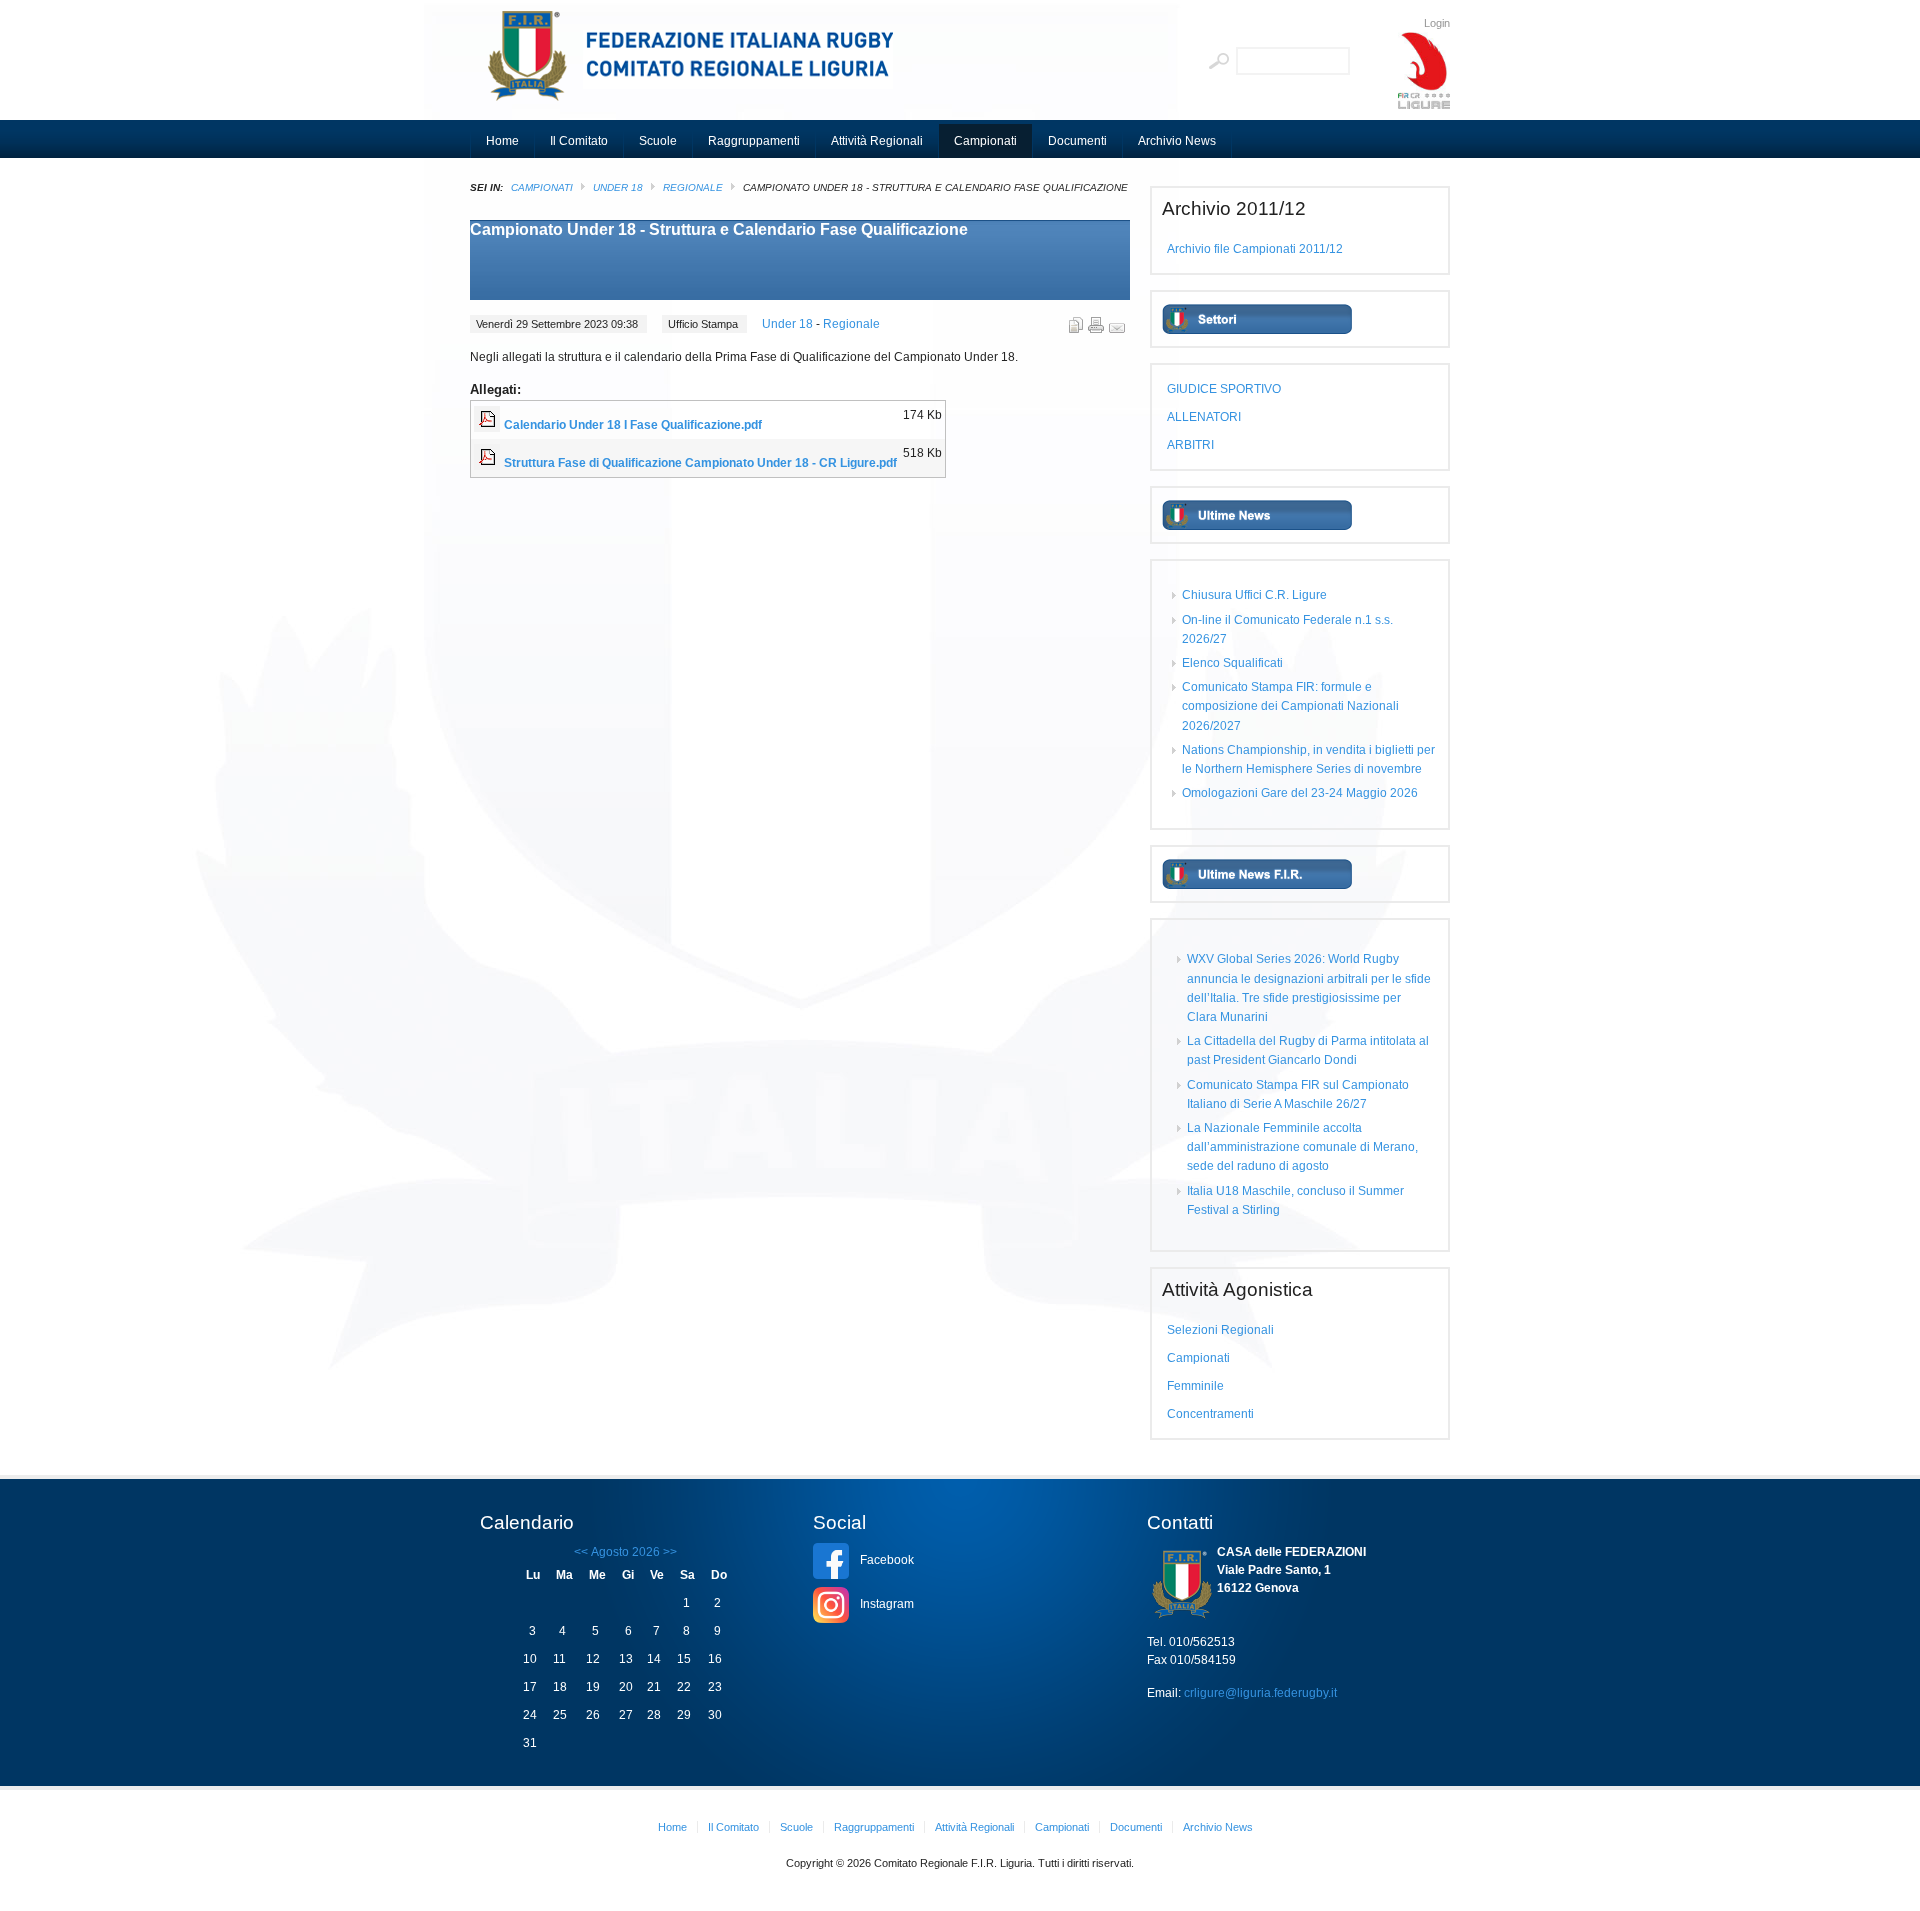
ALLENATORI (1204, 417)
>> (668, 1552)
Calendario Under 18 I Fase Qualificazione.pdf (633, 425)
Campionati (542, 187)
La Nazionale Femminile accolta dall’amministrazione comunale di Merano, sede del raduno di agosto (1302, 1147)
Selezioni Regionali (1220, 1330)
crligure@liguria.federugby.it (1260, 1693)
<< (581, 1552)
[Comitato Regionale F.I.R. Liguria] (700, 65)
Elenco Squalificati (1232, 663)
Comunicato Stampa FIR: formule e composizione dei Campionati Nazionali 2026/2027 (1290, 706)
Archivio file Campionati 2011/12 (1255, 249)
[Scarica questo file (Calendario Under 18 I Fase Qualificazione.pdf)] (489, 425)
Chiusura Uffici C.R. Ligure (1254, 595)
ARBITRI (1190, 445)
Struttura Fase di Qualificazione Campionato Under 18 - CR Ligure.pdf (700, 463)
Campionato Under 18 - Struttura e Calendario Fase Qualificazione (719, 229)
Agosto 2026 (625, 1552)
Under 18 (618, 187)
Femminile (1195, 1386)
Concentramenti (1210, 1414)
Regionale (693, 187)
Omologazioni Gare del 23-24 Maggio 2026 (1300, 793)
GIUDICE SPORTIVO (1224, 389)
